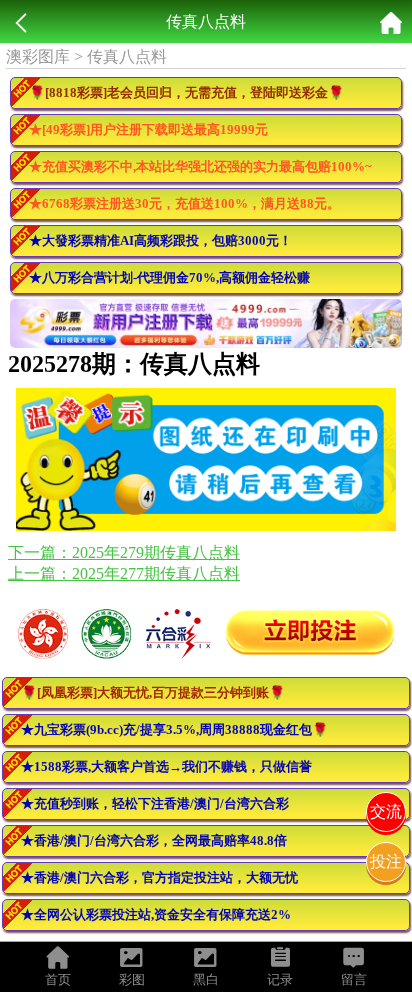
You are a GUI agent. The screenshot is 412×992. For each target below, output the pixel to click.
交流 (386, 811)
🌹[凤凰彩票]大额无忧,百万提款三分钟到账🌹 (153, 692)
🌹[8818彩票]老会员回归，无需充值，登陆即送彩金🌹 (186, 92)
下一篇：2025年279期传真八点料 (124, 552)
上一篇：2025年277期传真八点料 (124, 573)
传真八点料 (127, 56)
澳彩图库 (38, 56)
